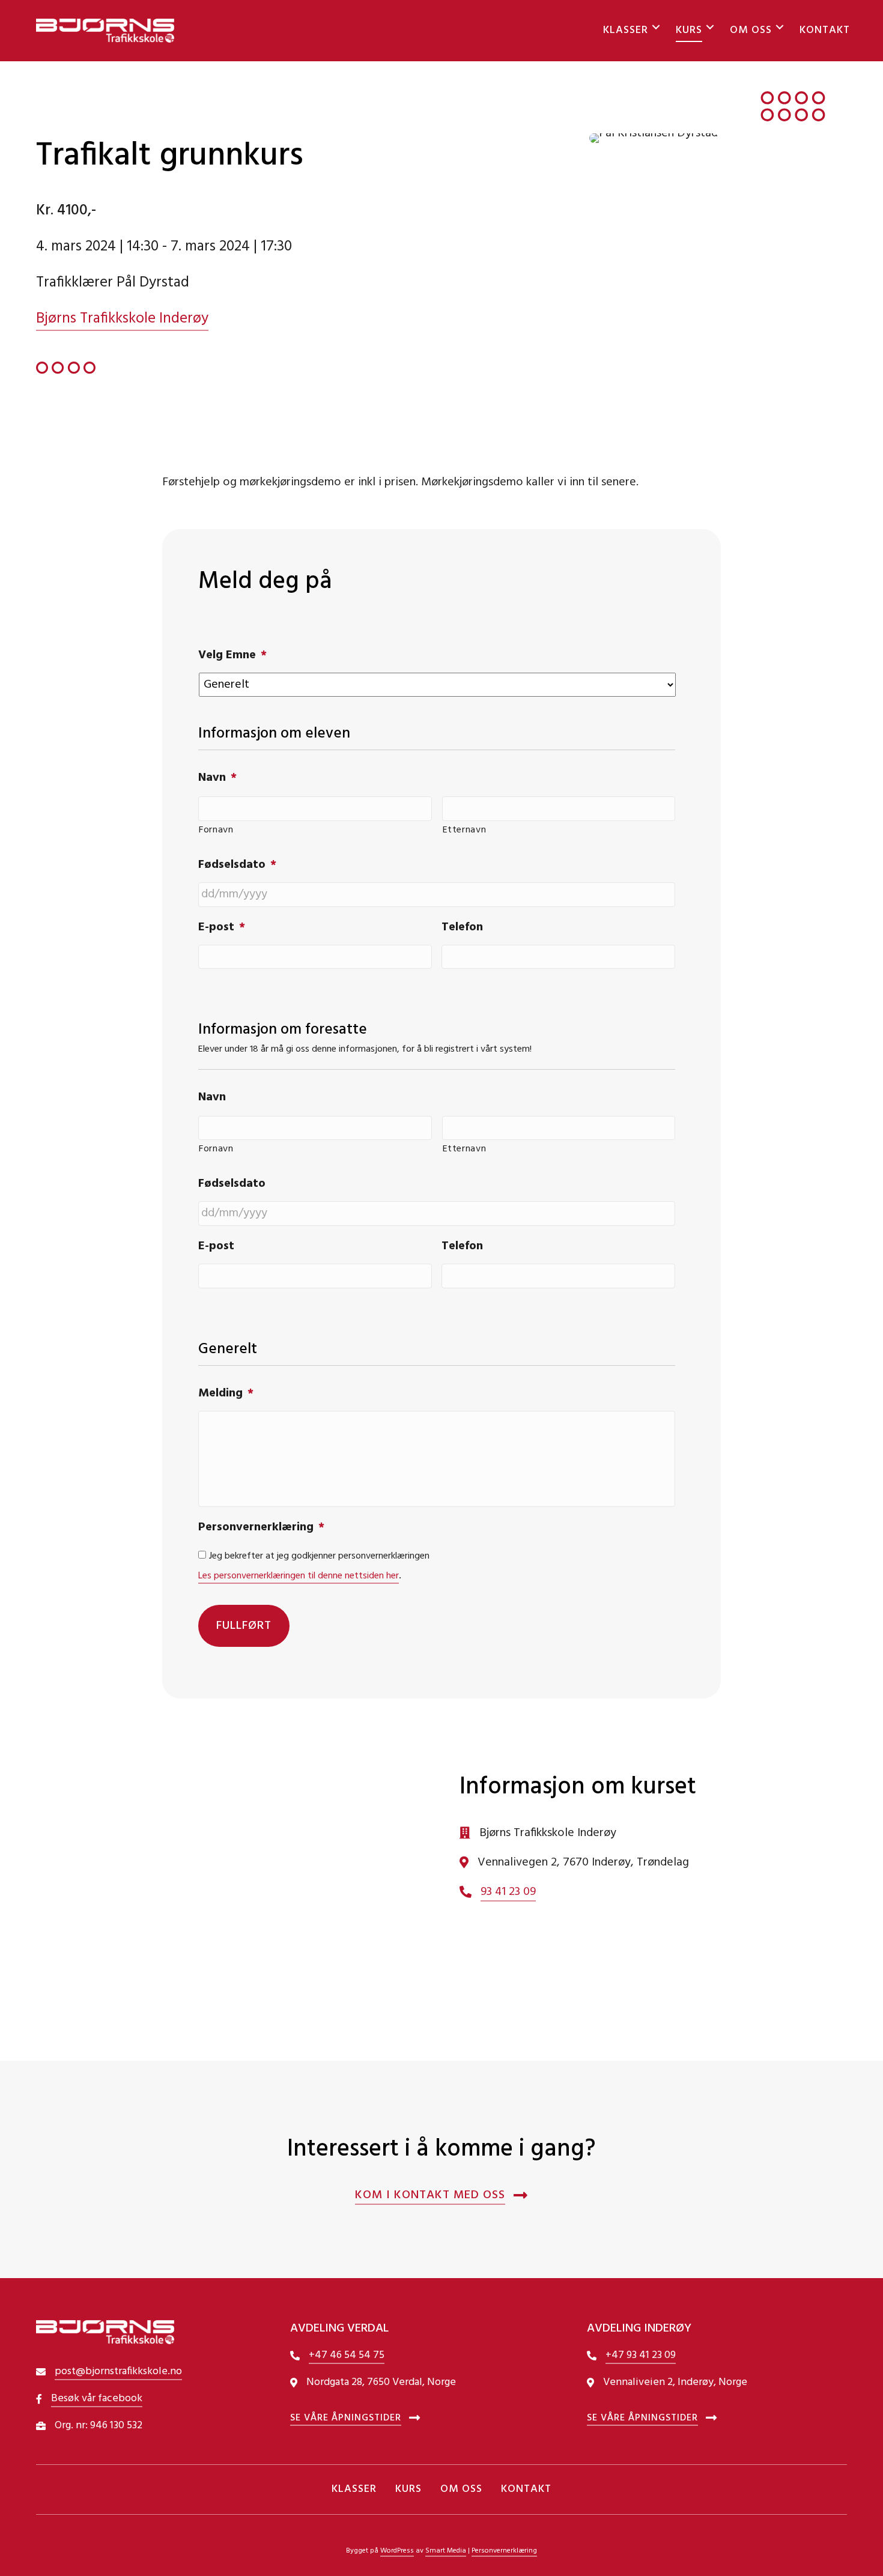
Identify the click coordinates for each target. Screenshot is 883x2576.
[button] (656, 27)
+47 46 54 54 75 (347, 2355)
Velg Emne (232, 655)
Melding (226, 1393)
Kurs (689, 30)
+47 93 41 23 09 (641, 2355)
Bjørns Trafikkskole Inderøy (122, 319)
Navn (217, 778)
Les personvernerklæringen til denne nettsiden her (299, 1576)
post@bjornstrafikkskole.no (118, 2371)
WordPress (397, 2551)
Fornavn (216, 830)
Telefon (462, 927)
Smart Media (446, 2551)
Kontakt (825, 30)
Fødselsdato (237, 865)
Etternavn (465, 830)
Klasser (626, 30)
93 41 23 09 (508, 1892)
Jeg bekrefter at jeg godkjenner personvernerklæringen (319, 1556)
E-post (222, 927)
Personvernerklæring (261, 1527)
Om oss (751, 30)
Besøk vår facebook (97, 2399)
